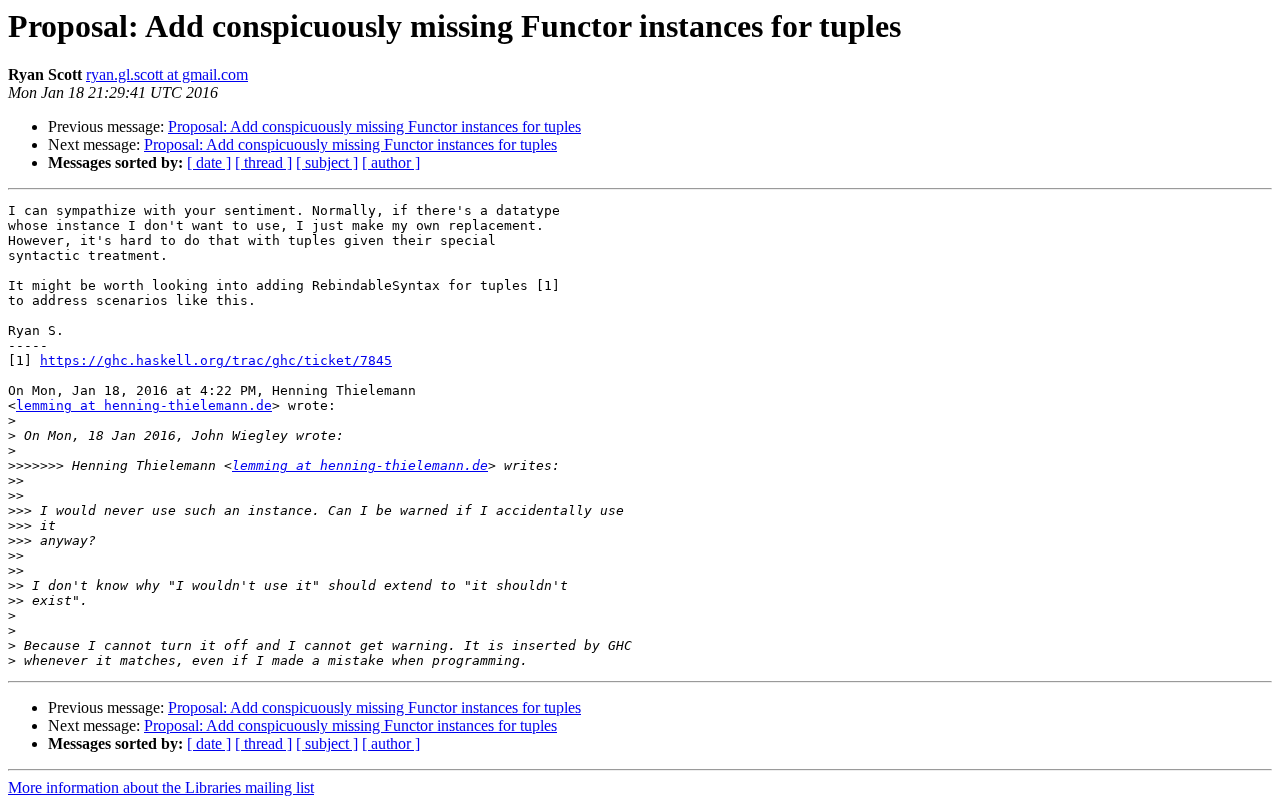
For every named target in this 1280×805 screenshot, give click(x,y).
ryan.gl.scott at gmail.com (167, 74)
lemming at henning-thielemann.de (144, 405)
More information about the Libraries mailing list (161, 787)
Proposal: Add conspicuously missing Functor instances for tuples (374, 126)
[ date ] (209, 162)
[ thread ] (263, 162)
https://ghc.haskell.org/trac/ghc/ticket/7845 (216, 360)
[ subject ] (327, 162)
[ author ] (391, 162)
